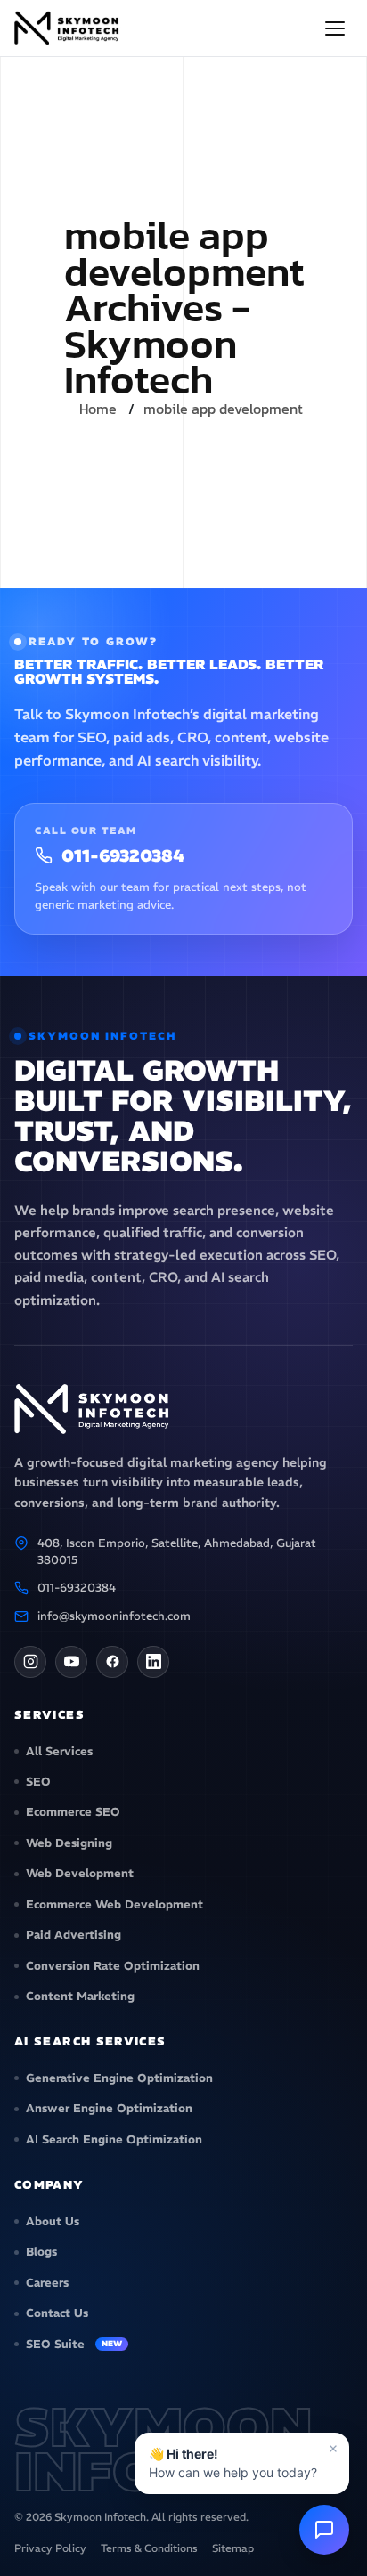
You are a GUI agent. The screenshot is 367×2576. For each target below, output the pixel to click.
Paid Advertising (73, 1935)
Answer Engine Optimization (109, 2108)
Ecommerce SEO (73, 1812)
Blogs (41, 2252)
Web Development (80, 1873)
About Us (53, 2221)
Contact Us (57, 2313)
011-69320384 (123, 856)
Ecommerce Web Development (114, 1904)
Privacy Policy (50, 2548)
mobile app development (223, 409)
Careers (47, 2283)
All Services (59, 1751)
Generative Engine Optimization (119, 2078)
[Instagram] (30, 1662)
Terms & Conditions (149, 2548)
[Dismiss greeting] (333, 2449)
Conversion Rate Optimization (113, 1966)
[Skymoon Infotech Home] (68, 28)
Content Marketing (80, 1996)
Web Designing (69, 1843)
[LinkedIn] (153, 1662)
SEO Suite (74, 2344)
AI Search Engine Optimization (114, 2139)
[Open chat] (324, 2530)
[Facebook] (112, 1662)
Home (98, 409)
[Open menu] (335, 28)
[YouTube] (71, 1662)
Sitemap (233, 2548)
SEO (38, 1782)
